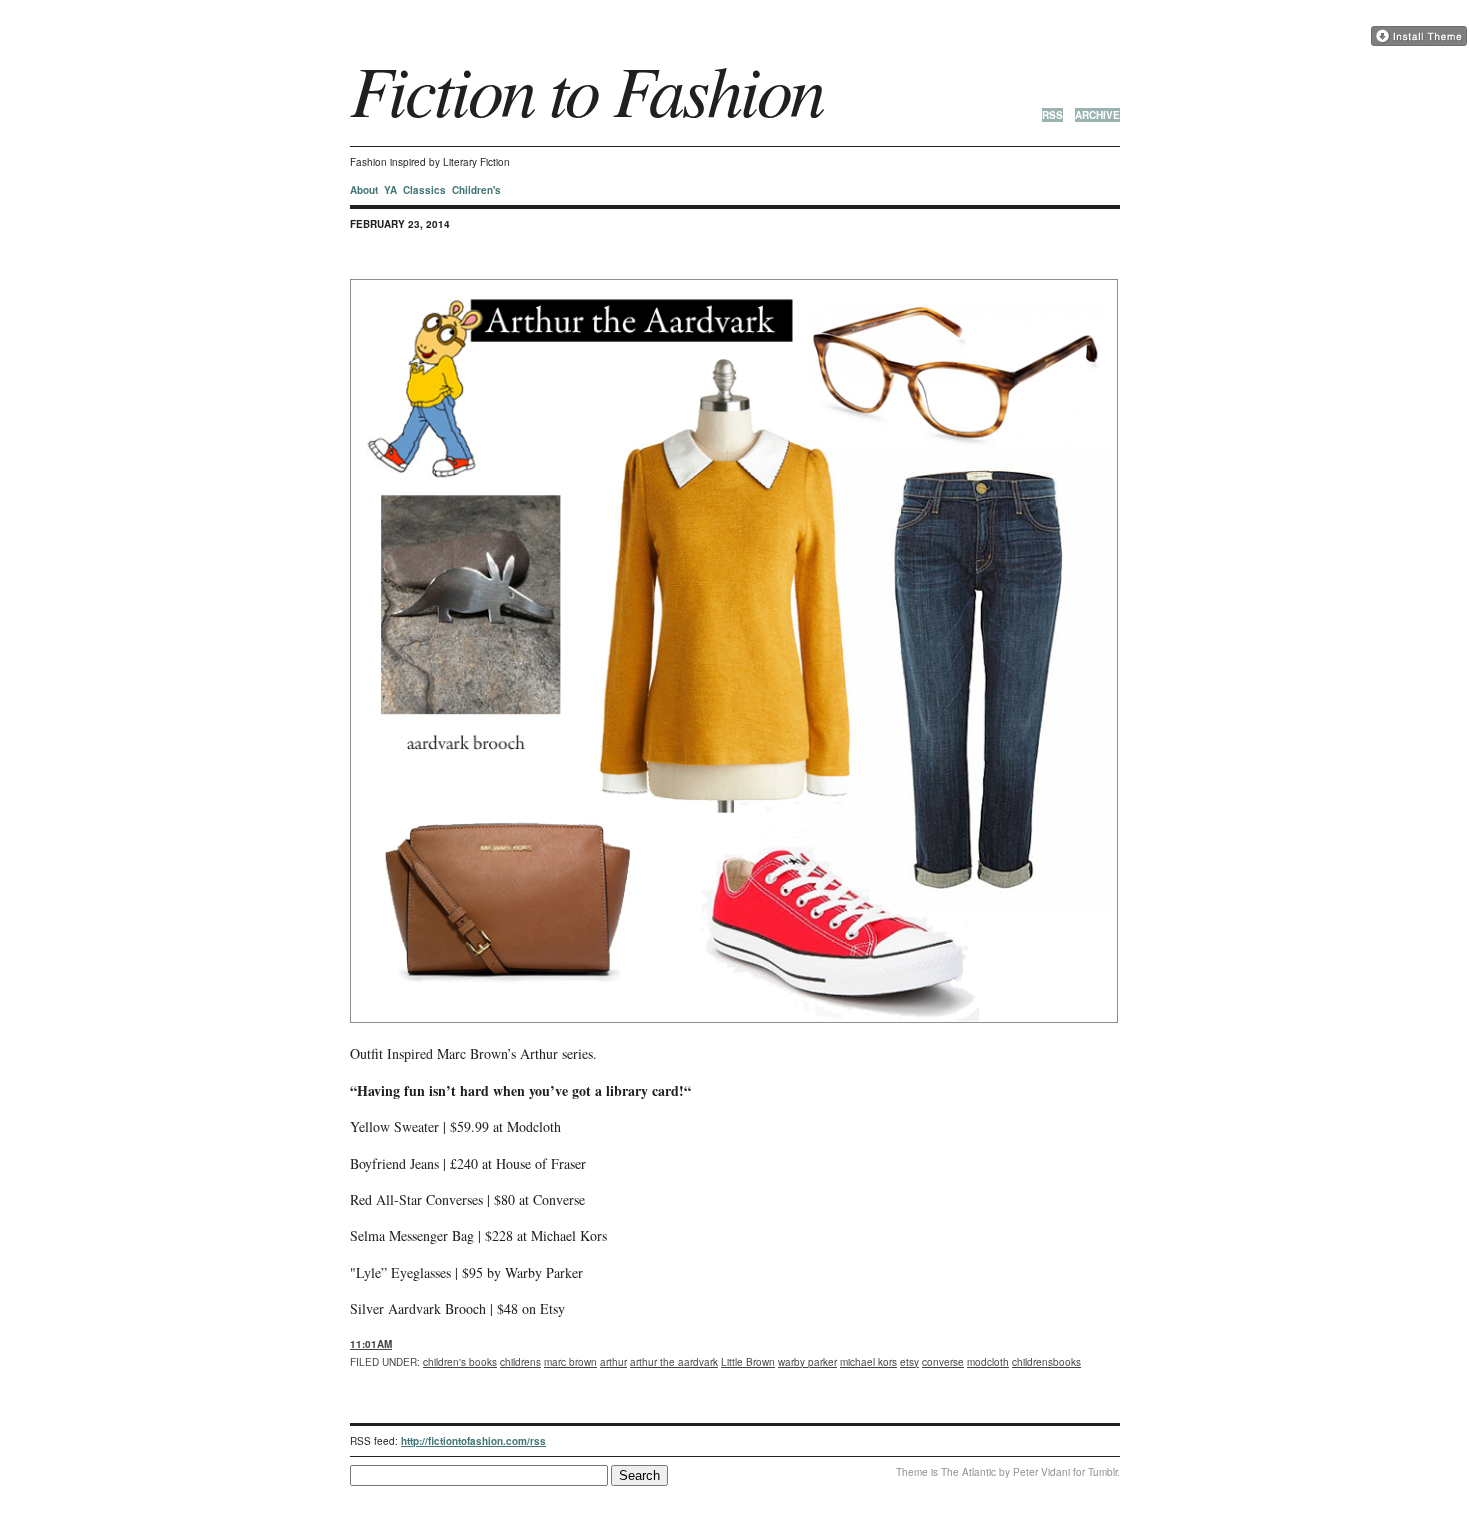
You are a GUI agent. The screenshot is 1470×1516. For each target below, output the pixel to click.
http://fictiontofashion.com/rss (473, 1441)
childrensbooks (1046, 1362)
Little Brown (748, 1362)
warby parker (807, 1362)
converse (943, 1362)
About (364, 190)
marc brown (570, 1362)
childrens (520, 1362)
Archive (1097, 115)
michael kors (868, 1362)
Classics (424, 190)
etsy (909, 1362)
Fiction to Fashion (586, 88)
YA (390, 190)
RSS (1052, 115)
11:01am (371, 1344)
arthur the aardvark (674, 1362)
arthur (613, 1362)
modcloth (988, 1362)
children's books (460, 1362)
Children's (476, 190)
